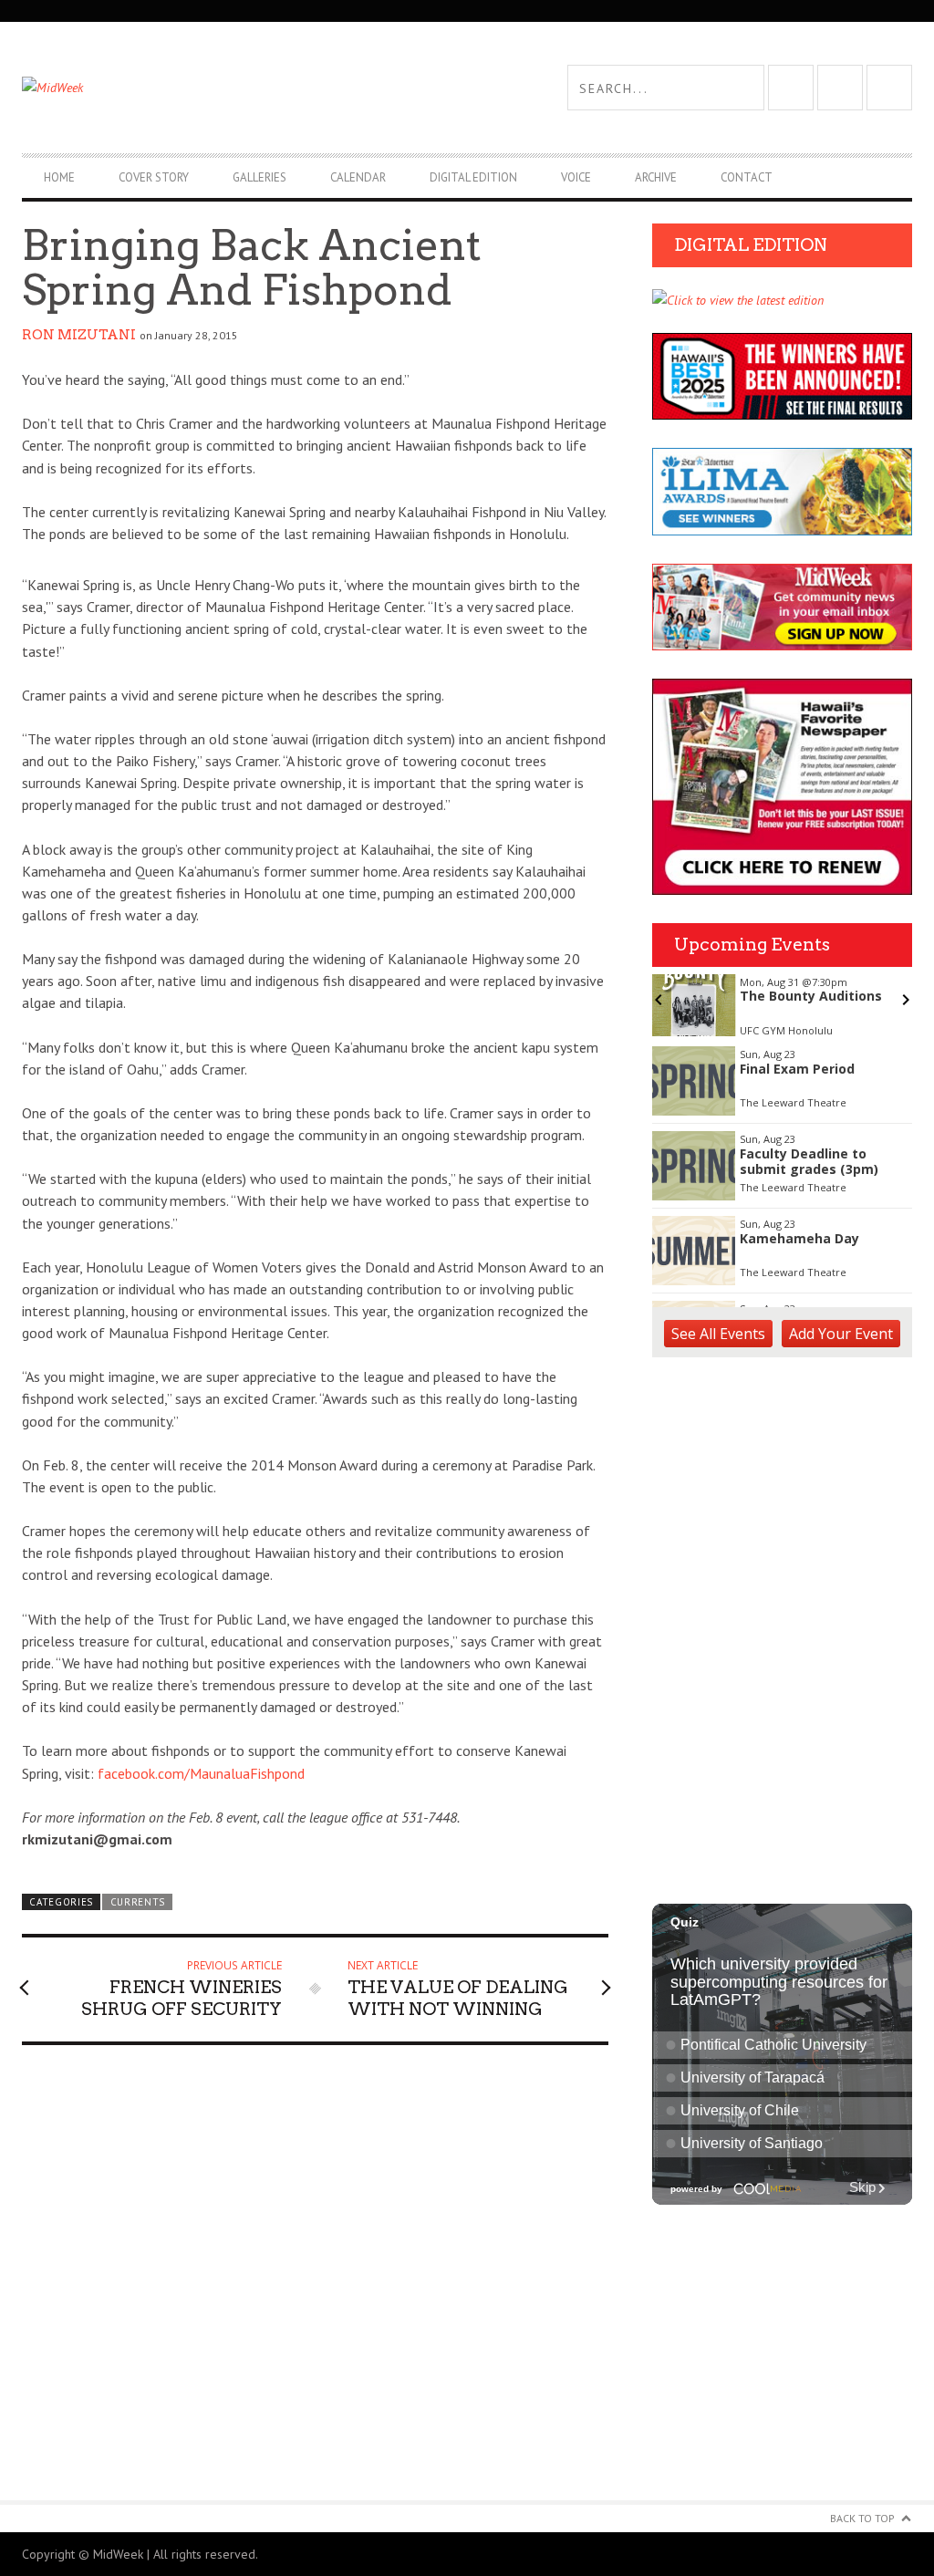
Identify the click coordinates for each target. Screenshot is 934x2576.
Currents (138, 1902)
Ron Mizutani (79, 335)
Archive (656, 177)
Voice (576, 177)
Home (59, 177)
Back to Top (862, 2518)
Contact (747, 177)
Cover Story (154, 177)
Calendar (358, 177)
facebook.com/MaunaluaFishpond (201, 1773)
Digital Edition (473, 177)
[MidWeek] (244, 88)
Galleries (259, 177)
